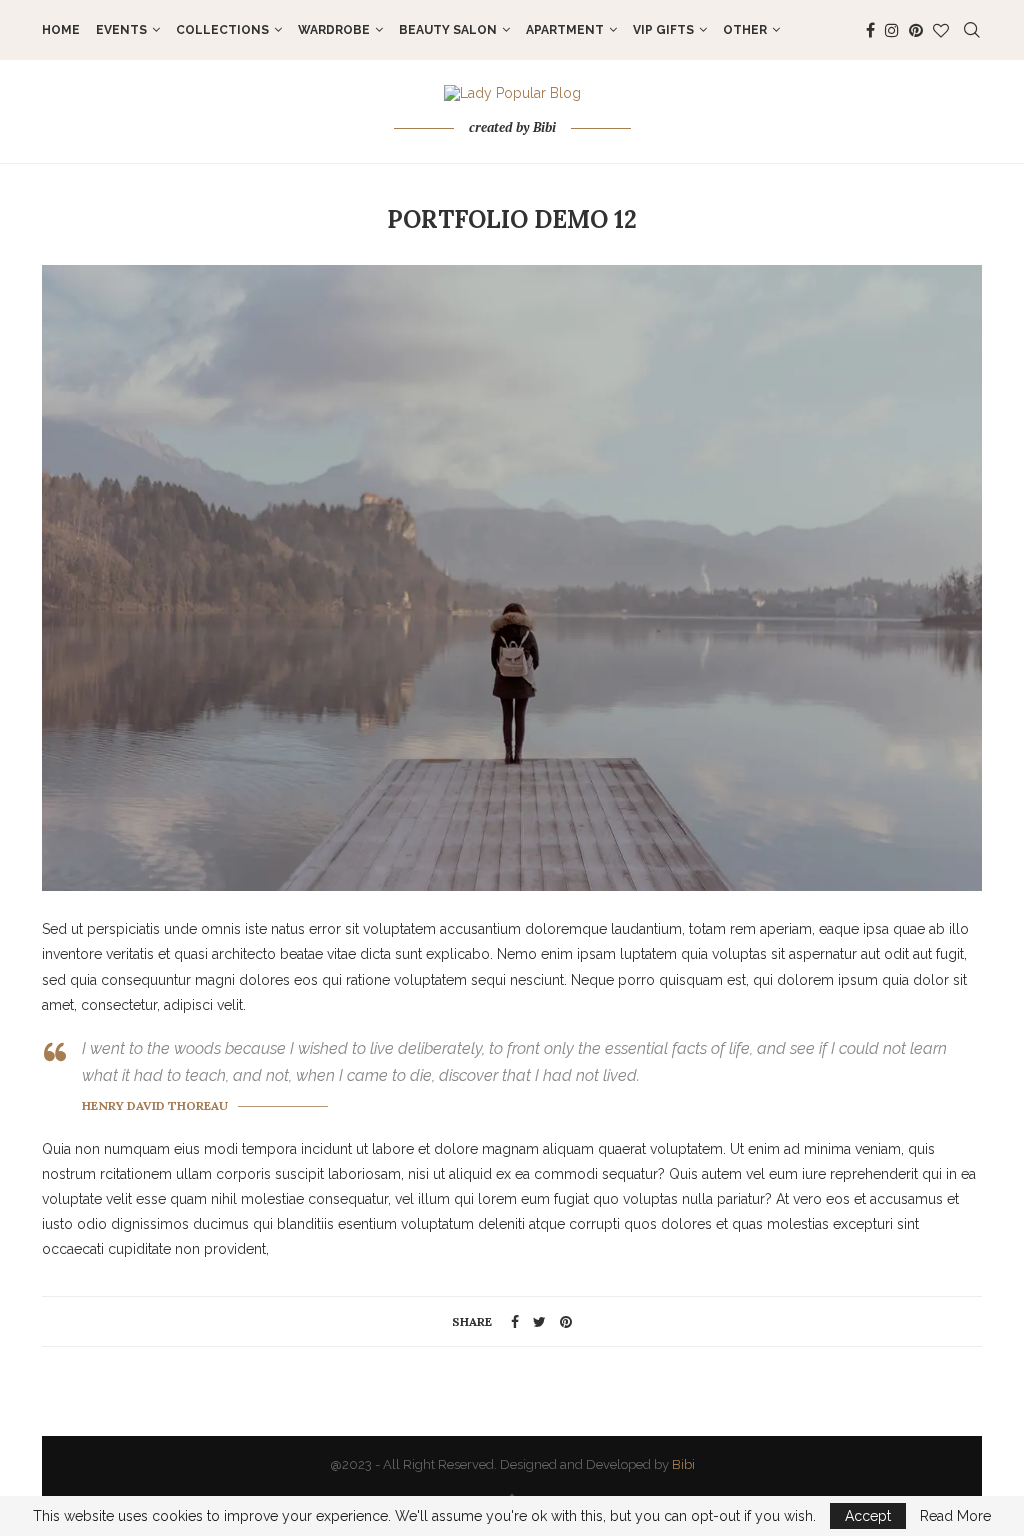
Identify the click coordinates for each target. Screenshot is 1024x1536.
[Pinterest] (916, 30)
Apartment (565, 30)
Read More (955, 1516)
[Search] (972, 30)
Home (61, 30)
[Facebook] (870, 30)
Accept (868, 1516)
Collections (222, 30)
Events (121, 30)
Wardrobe (334, 30)
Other (745, 30)
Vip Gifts (663, 30)
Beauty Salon (448, 30)
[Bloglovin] (941, 30)
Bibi (683, 1464)
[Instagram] (892, 30)
